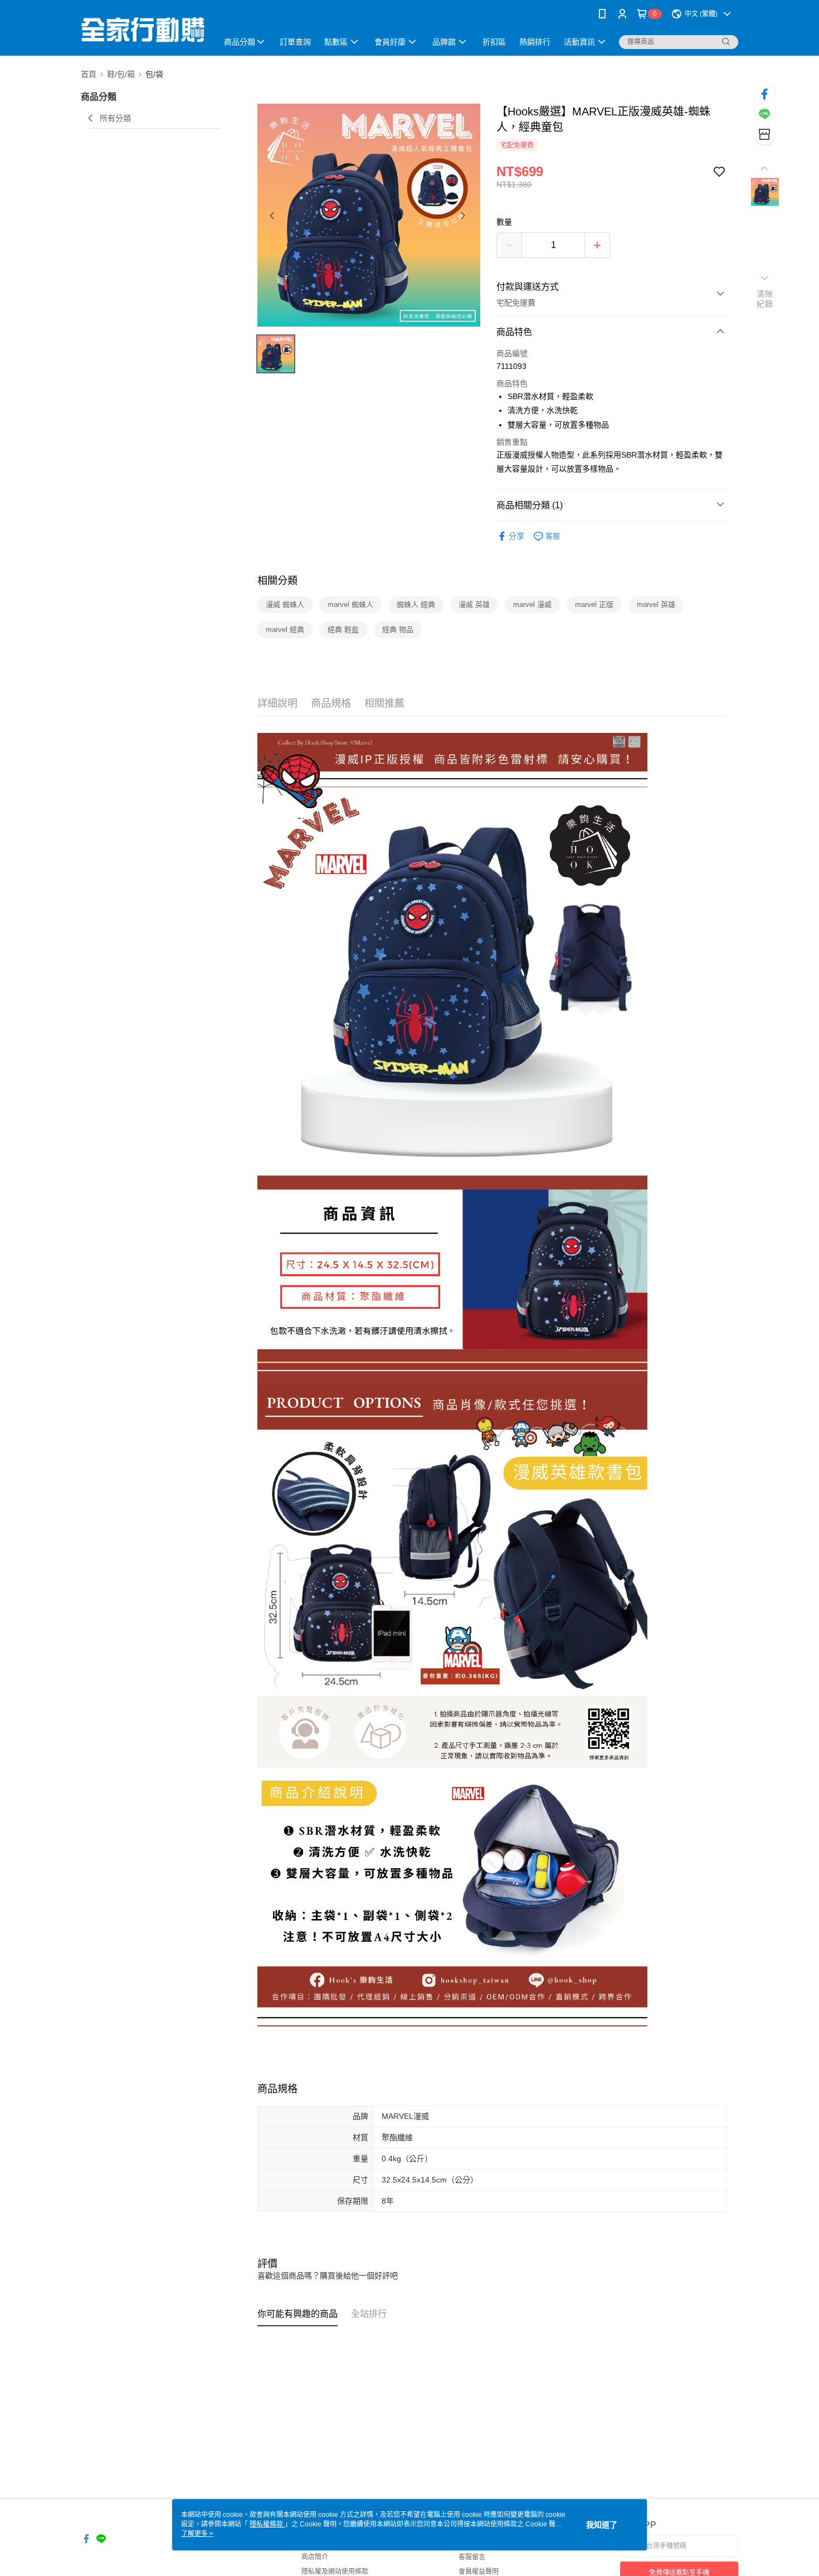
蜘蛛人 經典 (416, 604)
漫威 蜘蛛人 (285, 604)
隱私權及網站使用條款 (335, 2572)
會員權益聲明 (479, 2572)
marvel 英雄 (656, 604)
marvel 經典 (285, 630)
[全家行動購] (143, 29)
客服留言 (472, 2557)
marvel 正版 (594, 604)
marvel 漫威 (532, 604)
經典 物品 (398, 630)
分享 (516, 536)
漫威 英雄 (474, 604)
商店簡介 (315, 2557)
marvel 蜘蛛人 (350, 604)
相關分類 (277, 581)
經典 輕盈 (343, 630)
